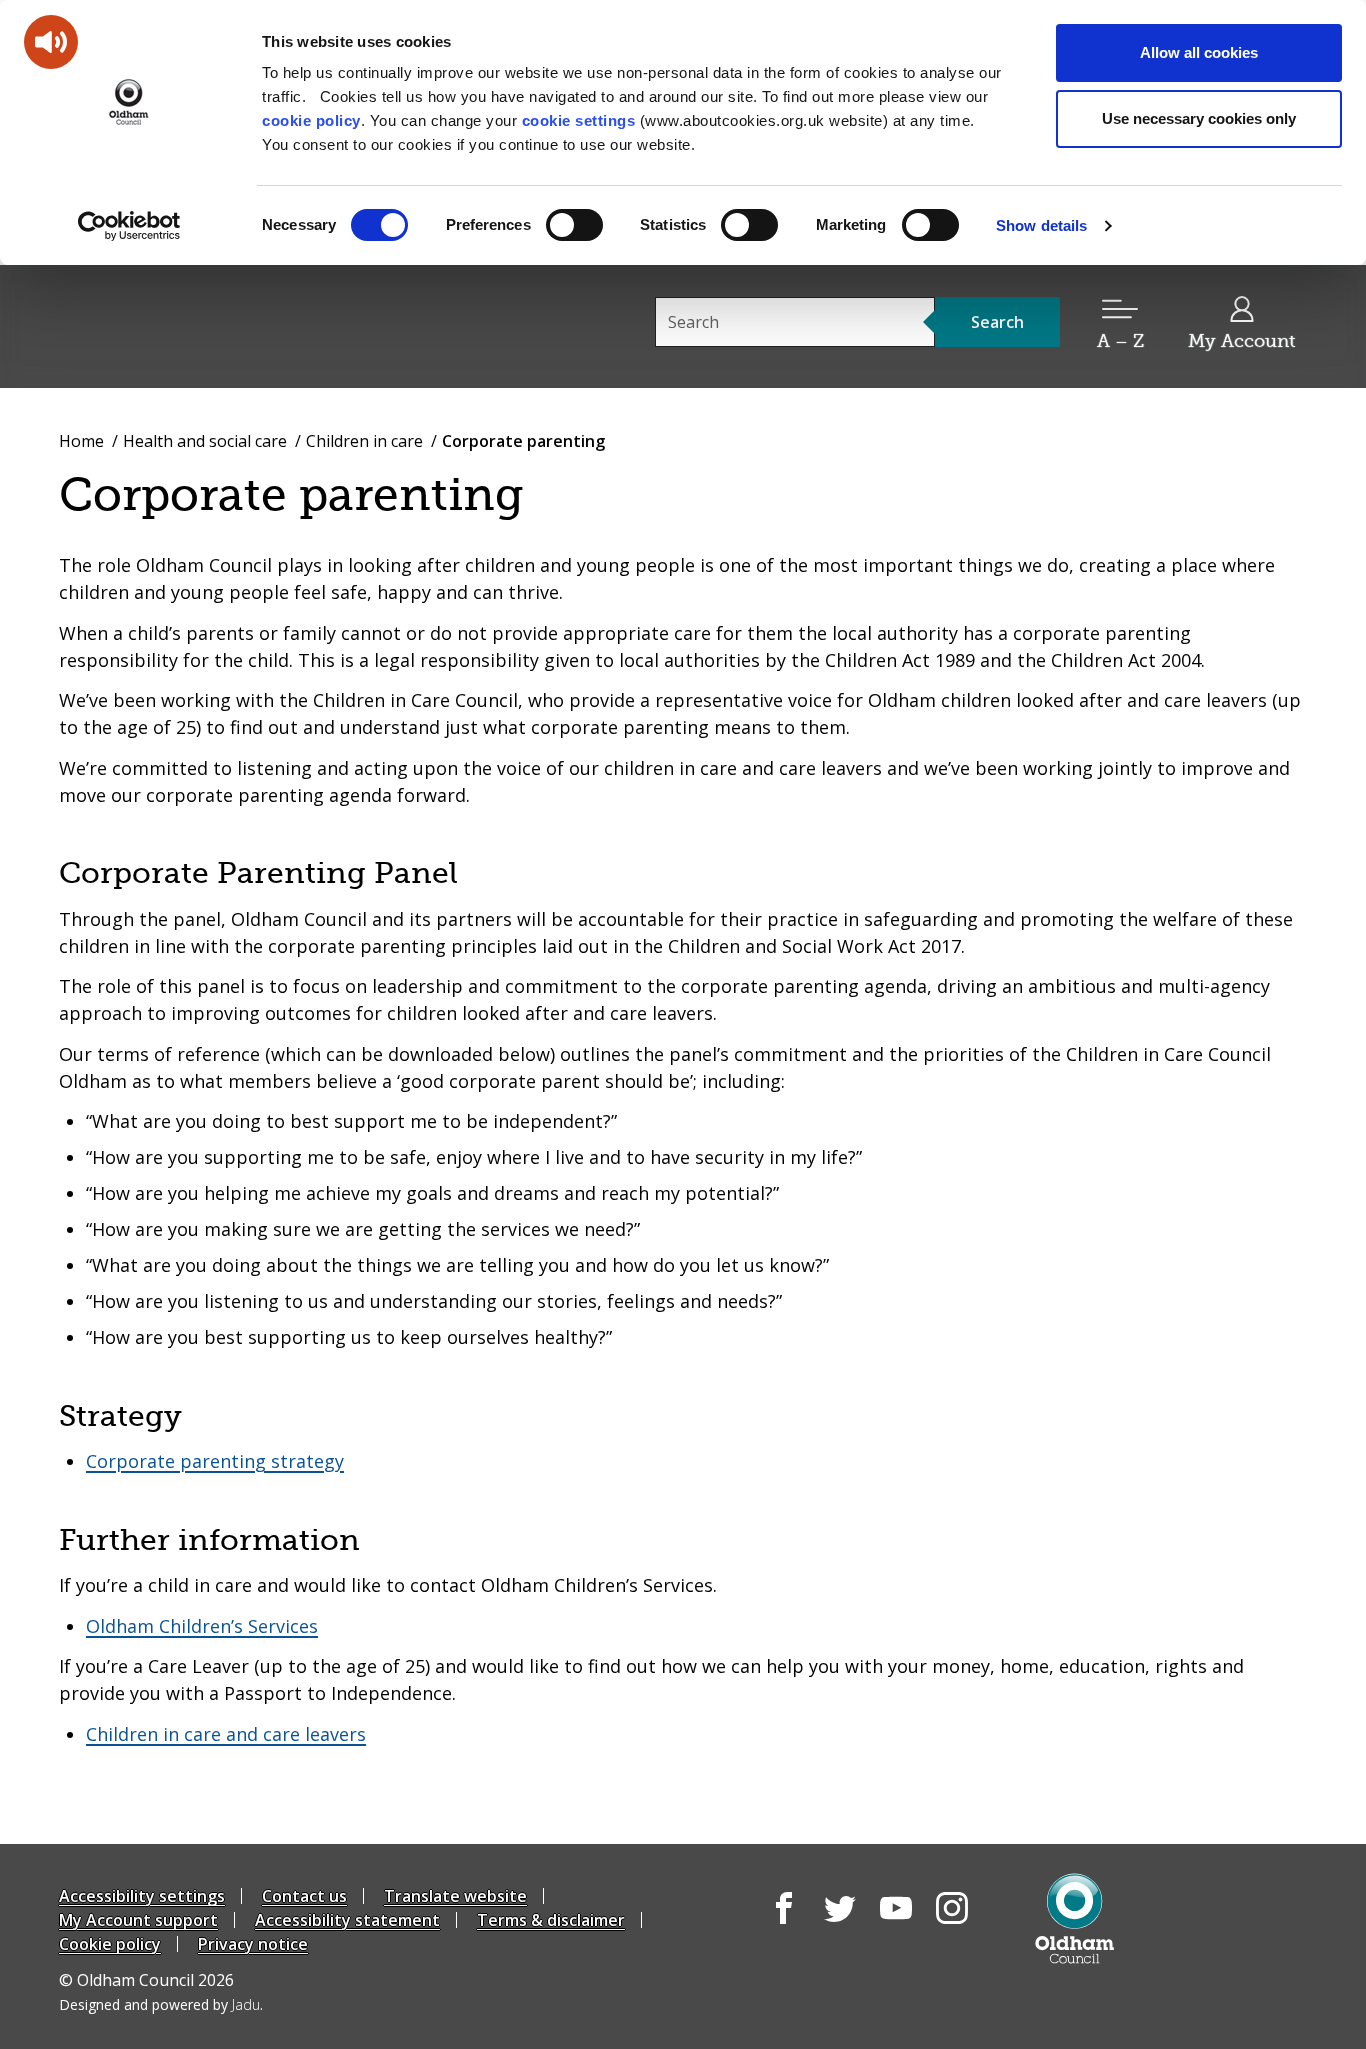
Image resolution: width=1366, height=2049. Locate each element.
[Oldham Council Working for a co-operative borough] (239, 325)
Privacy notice (253, 1944)
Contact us (304, 1896)
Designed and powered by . (161, 2004)
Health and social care (205, 441)
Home (81, 441)
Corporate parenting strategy (215, 1461)
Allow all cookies (1199, 52)
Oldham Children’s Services (202, 1626)
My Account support (138, 1920)
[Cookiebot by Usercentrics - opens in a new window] (129, 226)
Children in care (364, 441)
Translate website (455, 1896)
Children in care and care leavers (226, 1734)
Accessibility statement (347, 1920)
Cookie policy (110, 1944)
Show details (1041, 225)
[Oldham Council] (1074, 1918)
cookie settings (579, 120)
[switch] (574, 225)
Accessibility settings (142, 1896)
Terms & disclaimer (551, 1920)
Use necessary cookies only (1199, 118)
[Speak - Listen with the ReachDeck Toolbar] (51, 42)
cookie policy (311, 120)
